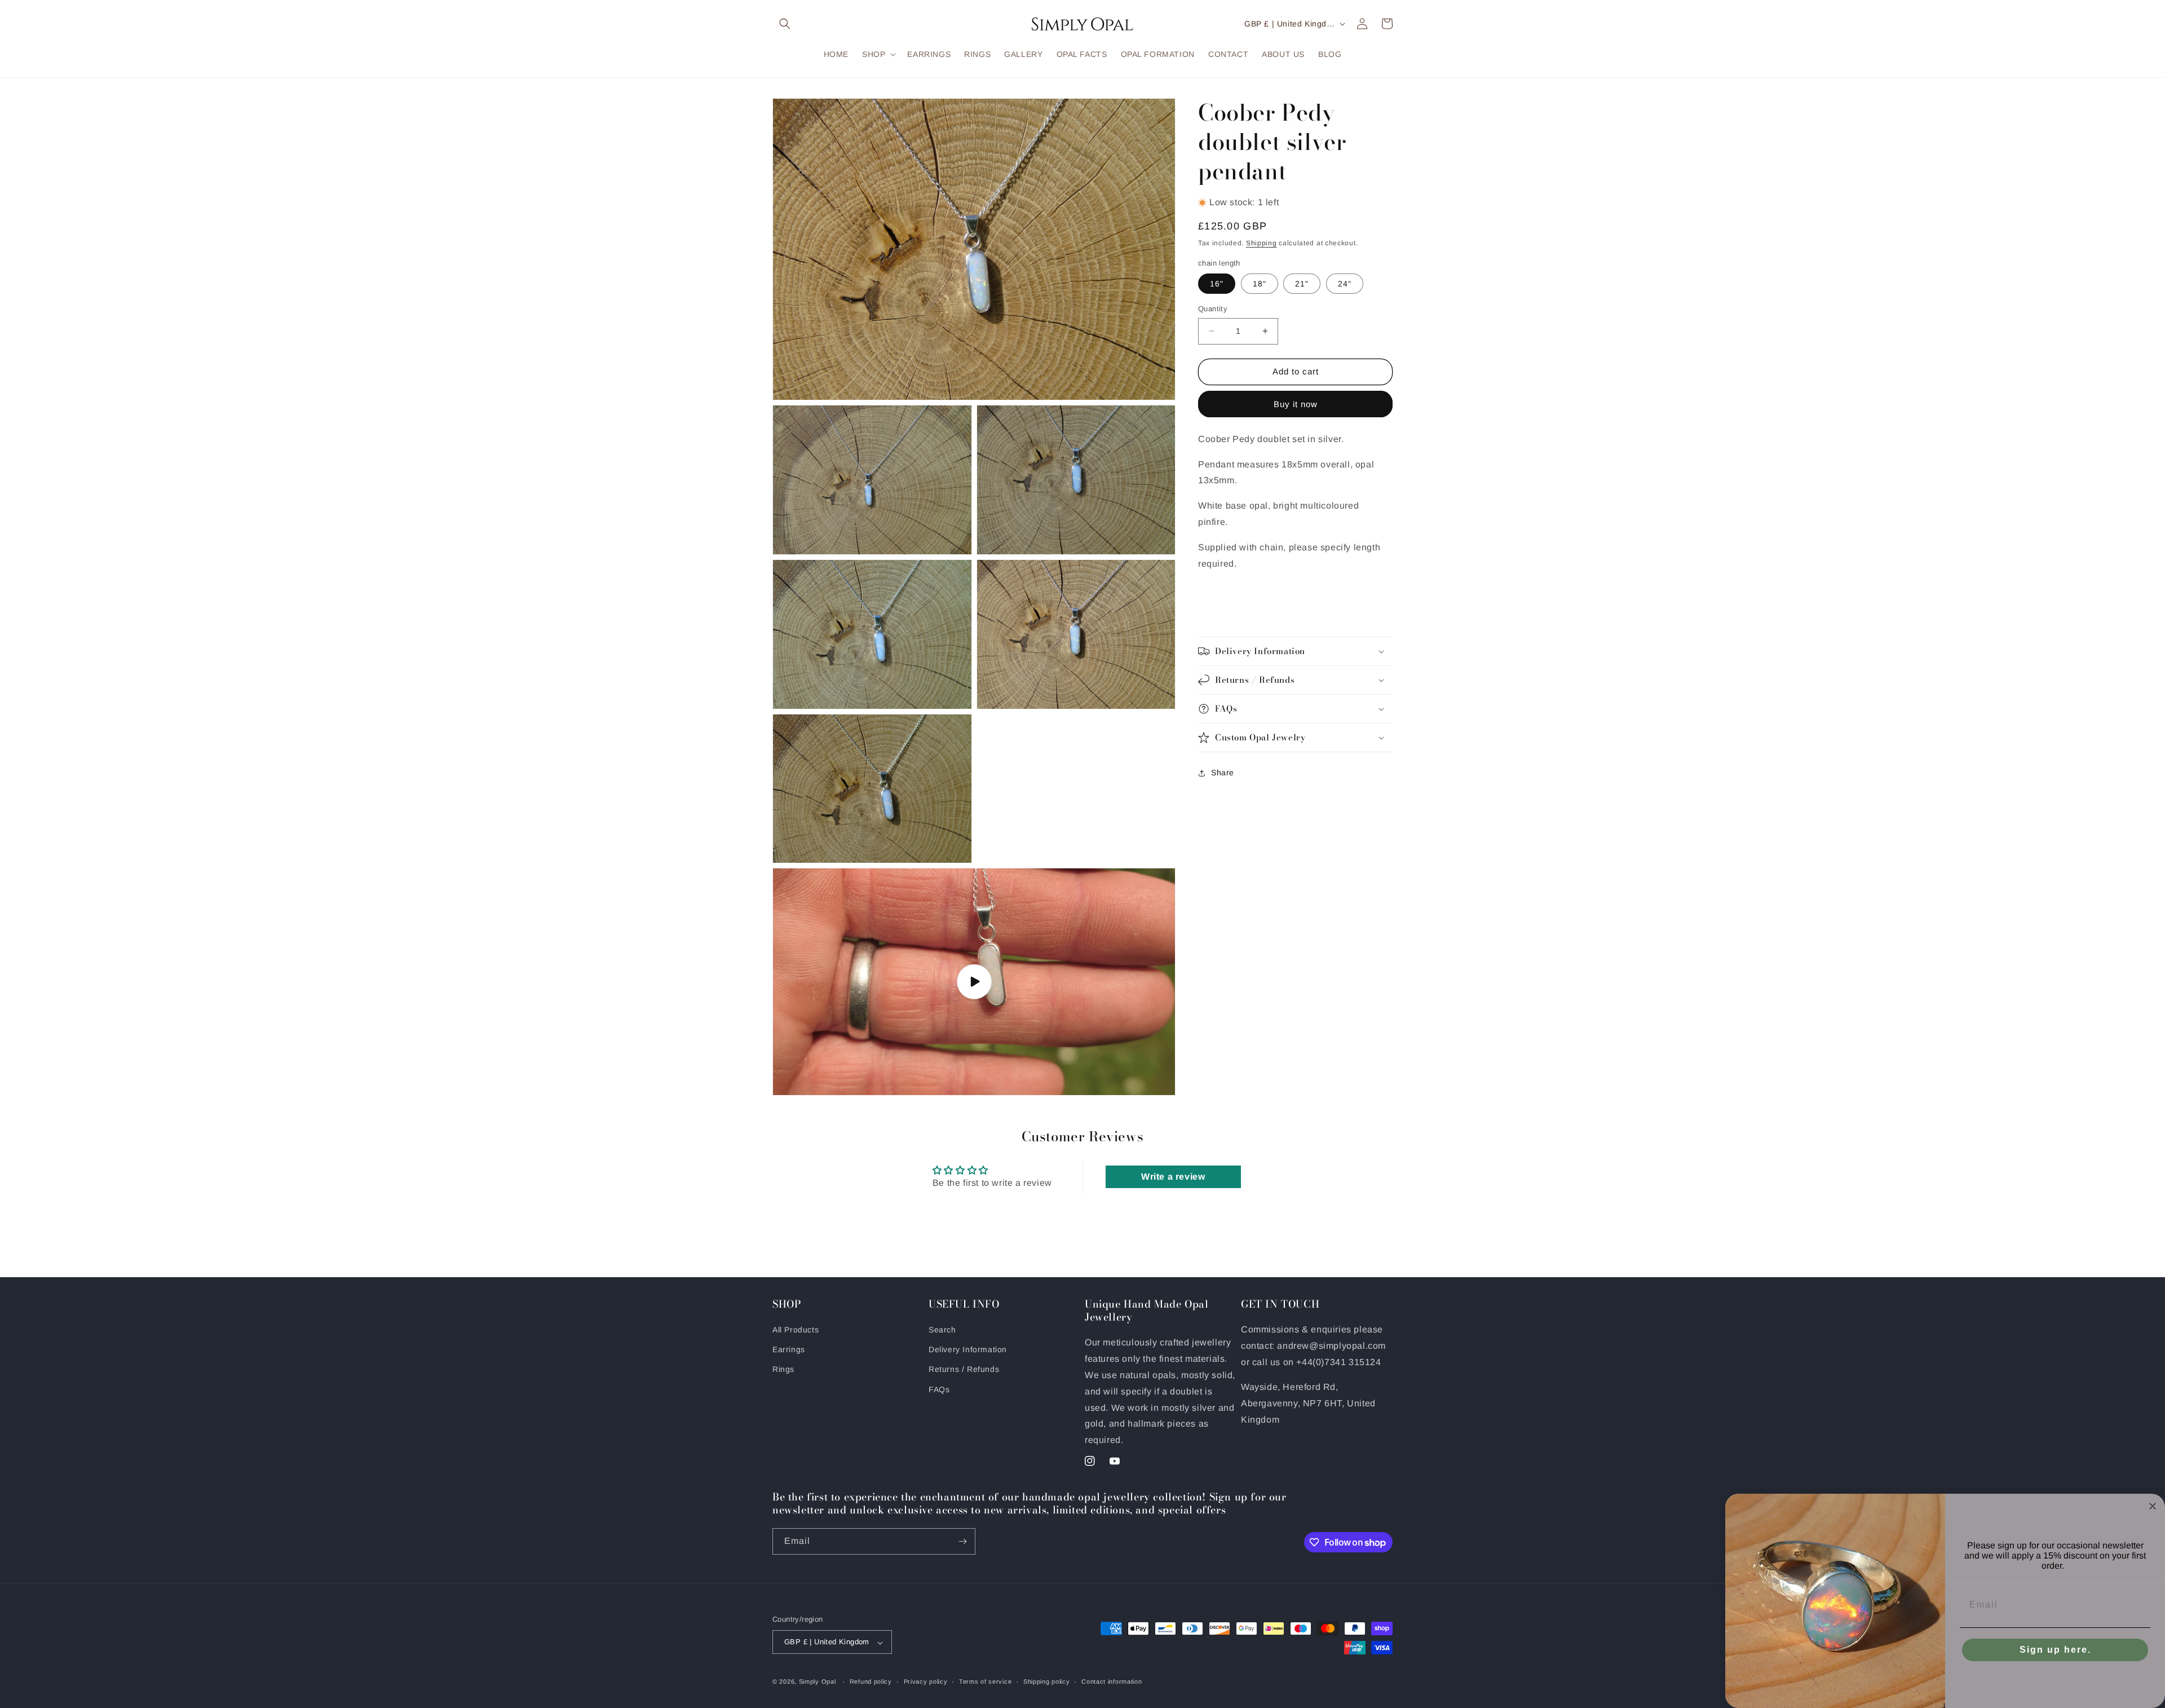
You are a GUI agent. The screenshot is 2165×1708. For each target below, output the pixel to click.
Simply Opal (818, 1682)
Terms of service (985, 1681)
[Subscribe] (962, 1541)
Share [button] (1223, 773)
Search (942, 1330)
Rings (783, 1370)
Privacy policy (926, 1681)
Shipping (1262, 243)
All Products (796, 1330)
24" (1345, 284)
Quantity (1213, 309)
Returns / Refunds (964, 1370)
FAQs (939, 1389)
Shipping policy (1047, 1681)
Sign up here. (2055, 1650)
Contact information (1112, 1681)
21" (1302, 284)
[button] (785, 24)
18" (1260, 284)
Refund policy (871, 1681)
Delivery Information (968, 1350)
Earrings (789, 1350)
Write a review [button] (1173, 1177)
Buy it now (1296, 404)
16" (1217, 284)
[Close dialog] (2153, 1506)
